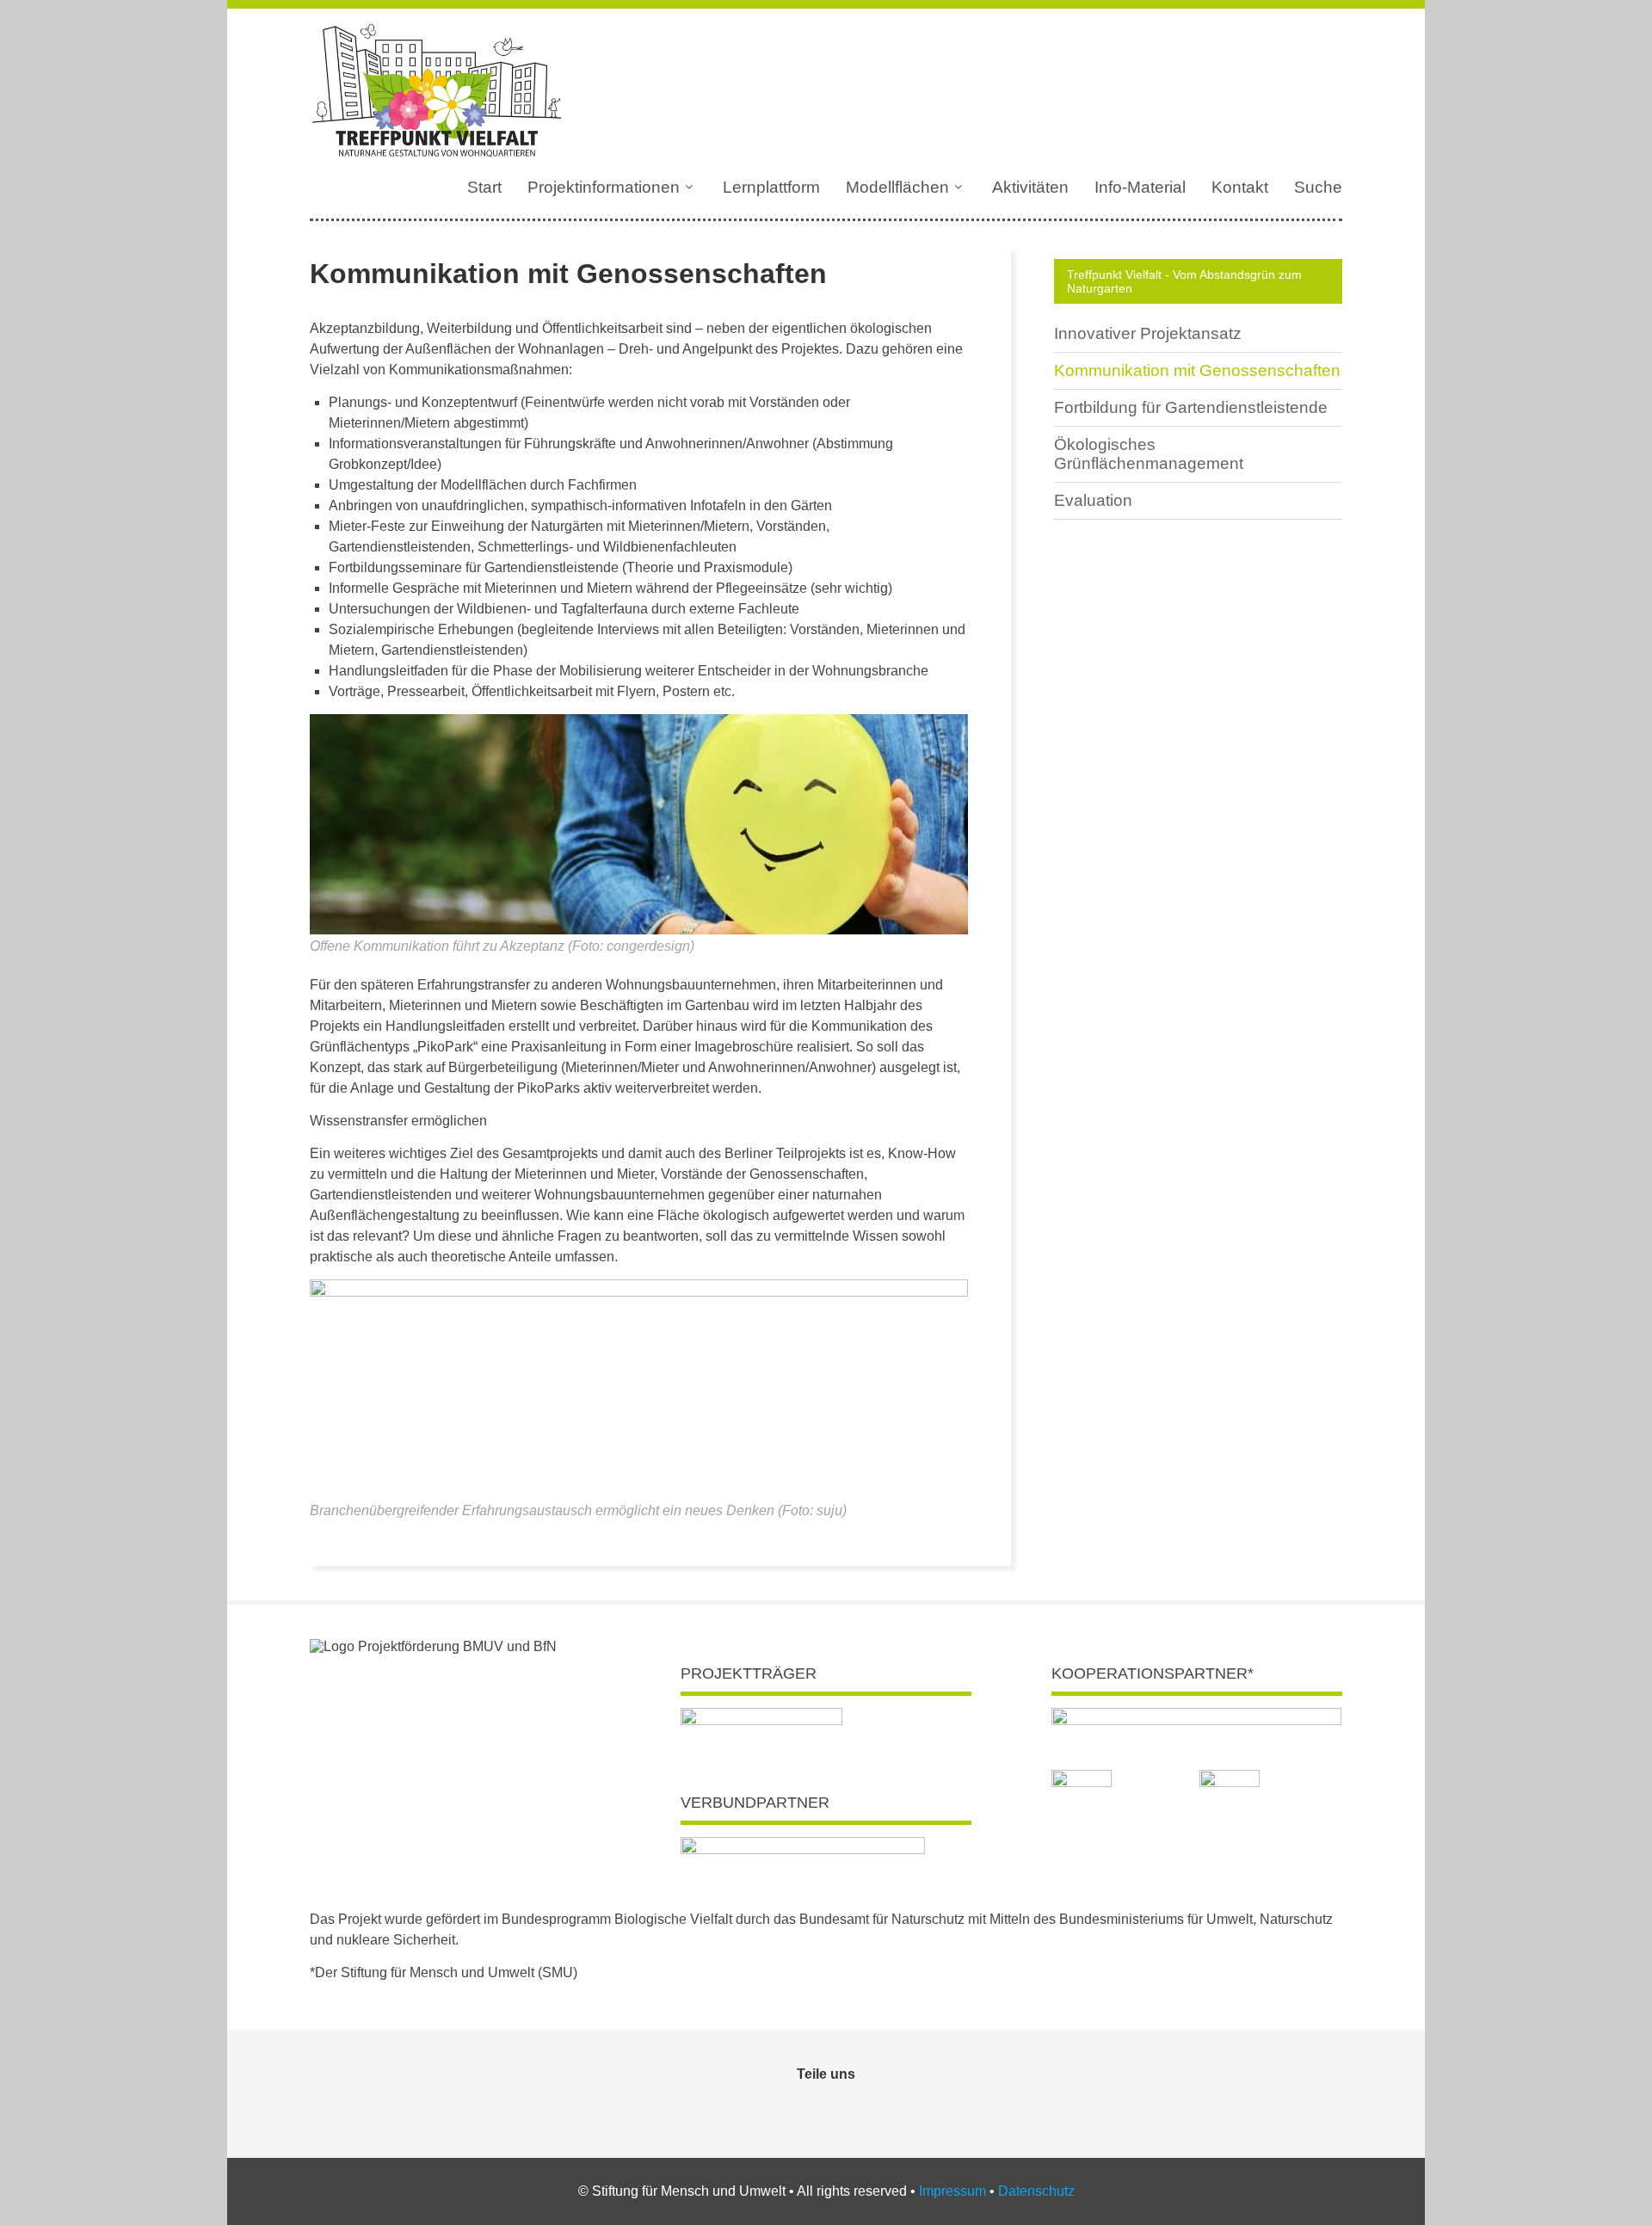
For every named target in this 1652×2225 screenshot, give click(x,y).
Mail (845, 2108)
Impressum (952, 2191)
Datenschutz (1036, 2191)
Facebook (807, 2108)
